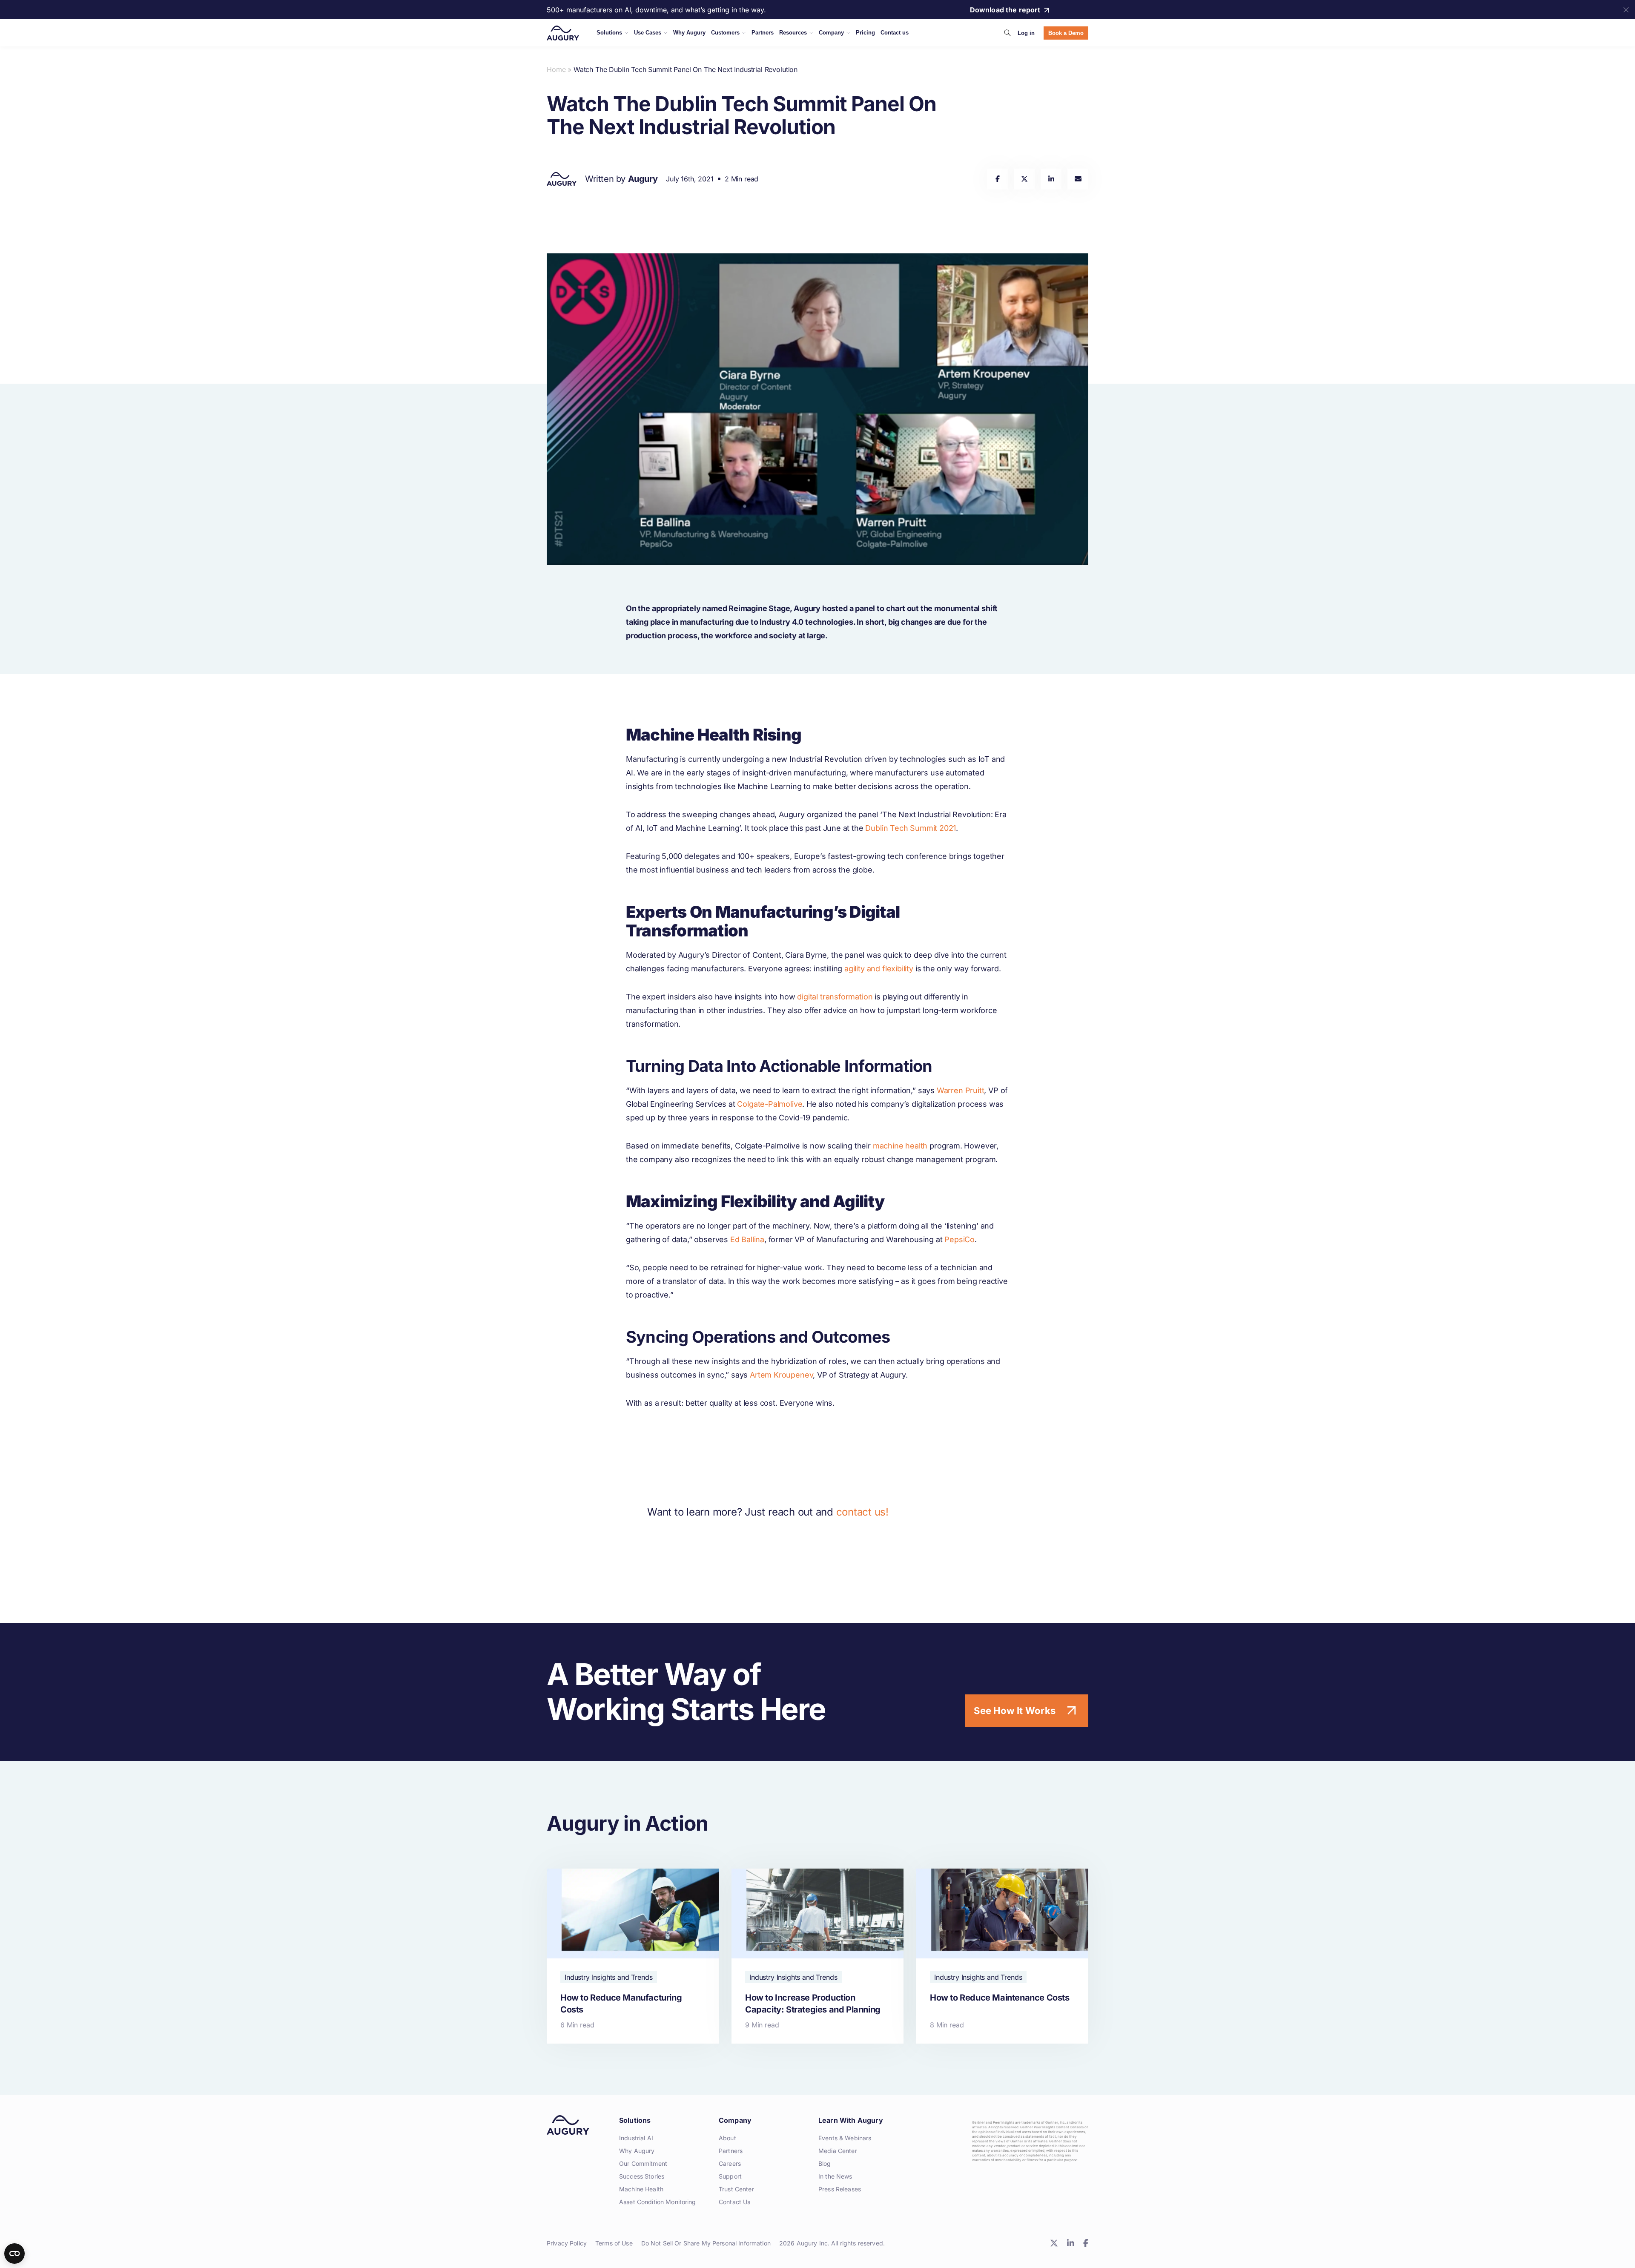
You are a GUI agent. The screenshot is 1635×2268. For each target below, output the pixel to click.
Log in (1026, 33)
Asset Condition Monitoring (658, 2202)
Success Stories (642, 2176)
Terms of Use (614, 2243)
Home (556, 69)
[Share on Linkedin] (1051, 179)
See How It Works (1015, 1711)
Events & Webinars (845, 2138)
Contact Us (734, 2202)
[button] (1007, 33)
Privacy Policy (567, 2243)
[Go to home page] (563, 33)
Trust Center (736, 2189)
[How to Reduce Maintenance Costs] (1002, 1956)
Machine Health (641, 2189)
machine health (900, 1146)
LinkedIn (1070, 2243)
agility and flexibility (879, 969)
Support (730, 2176)
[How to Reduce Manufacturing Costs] (633, 1956)
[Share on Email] (1078, 179)
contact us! (862, 1512)
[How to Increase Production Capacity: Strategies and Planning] (817, 1956)
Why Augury (637, 2151)
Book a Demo (1066, 33)
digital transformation (835, 997)
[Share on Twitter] (1024, 179)
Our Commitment (643, 2163)
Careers (730, 2163)
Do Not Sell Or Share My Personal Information (706, 2243)
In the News (835, 2176)
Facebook (1086, 2243)
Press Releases (840, 2189)
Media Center (838, 2151)
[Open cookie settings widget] (14, 2254)
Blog (825, 2163)
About (727, 2138)
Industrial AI (636, 2138)
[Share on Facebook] (997, 179)
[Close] (1626, 10)
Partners (731, 2151)
